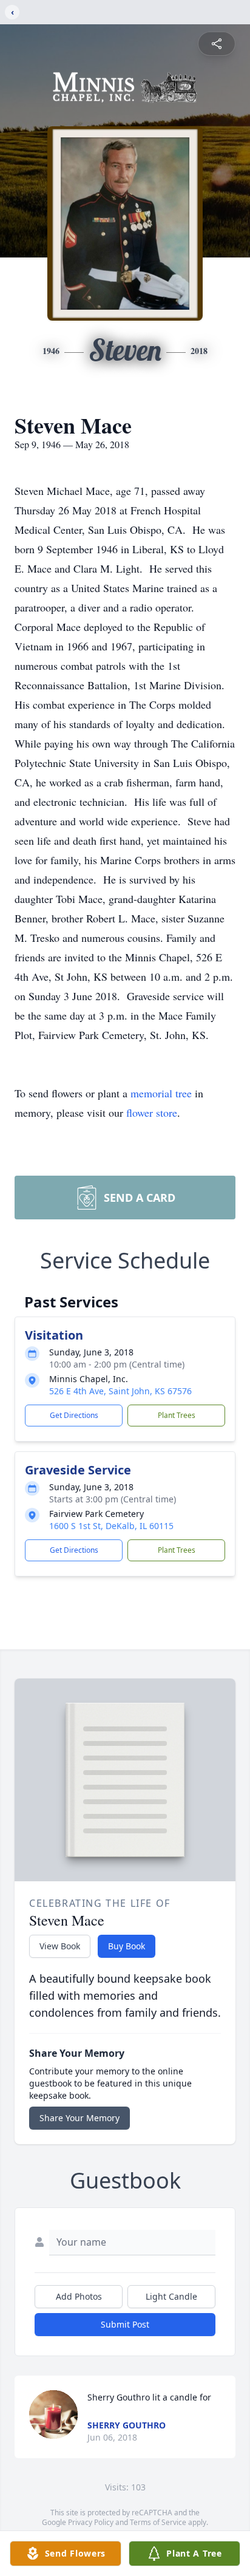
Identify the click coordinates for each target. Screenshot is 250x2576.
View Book (60, 1946)
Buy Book (127, 1946)
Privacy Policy (91, 2522)
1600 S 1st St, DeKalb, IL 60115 (111, 1526)
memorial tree (161, 1093)
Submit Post (125, 2324)
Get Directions (74, 1415)
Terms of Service (158, 2522)
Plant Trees (177, 1415)
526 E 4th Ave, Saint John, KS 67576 (120, 1391)
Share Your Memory (79, 2118)
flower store (152, 1113)
